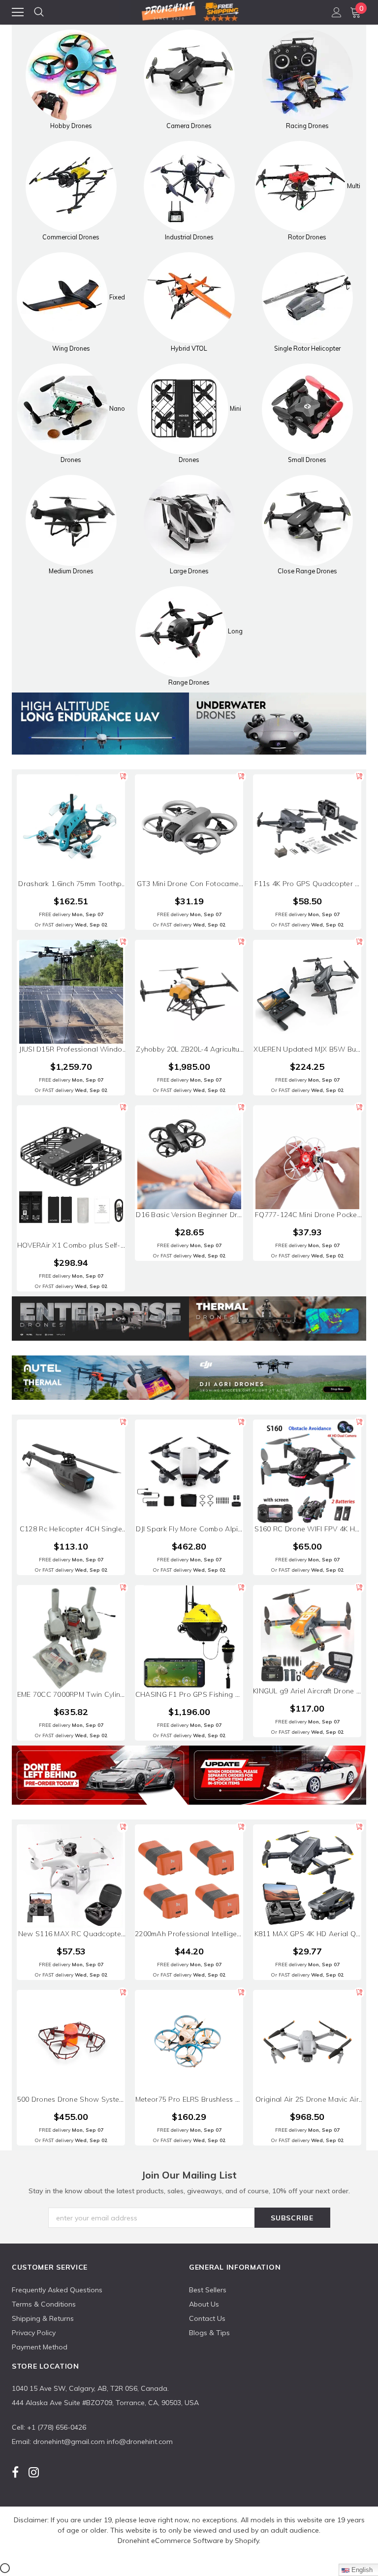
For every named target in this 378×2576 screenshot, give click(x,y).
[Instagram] (34, 2472)
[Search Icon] (39, 12)
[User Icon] (337, 12)
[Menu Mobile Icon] (18, 12)
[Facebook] (15, 2472)
